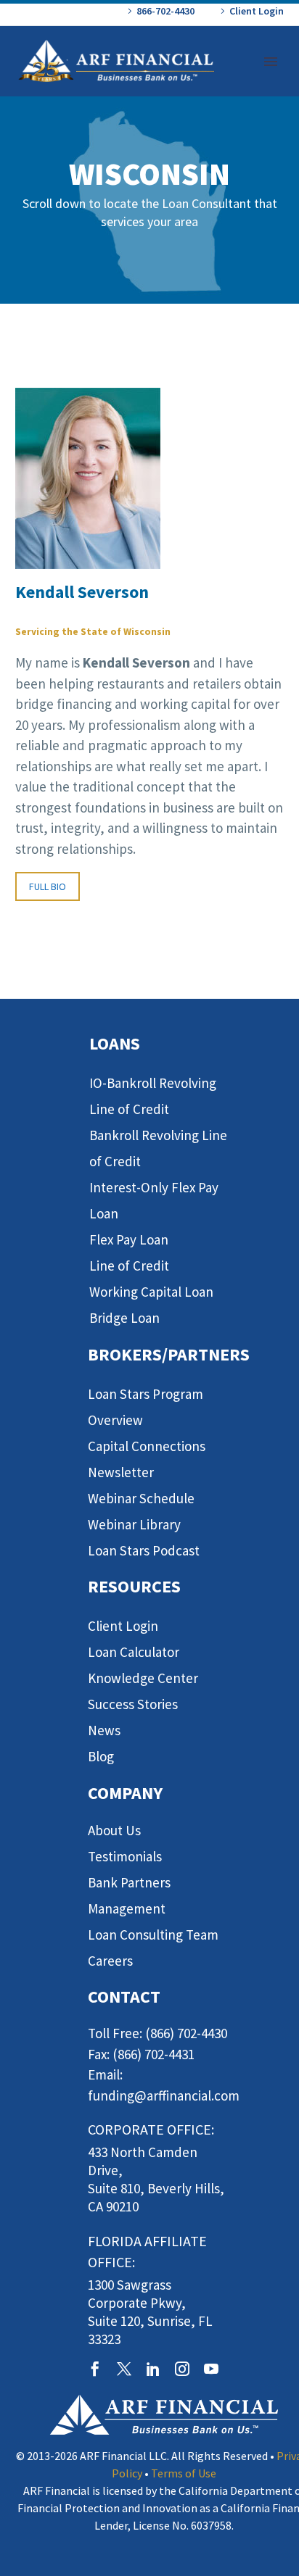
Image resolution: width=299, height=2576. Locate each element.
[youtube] (211, 2369)
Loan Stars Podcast (144, 1550)
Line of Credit (129, 1266)
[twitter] (124, 2369)
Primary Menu (271, 62)
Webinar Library (134, 1524)
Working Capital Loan (151, 1292)
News (104, 1730)
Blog (101, 1756)
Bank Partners (129, 1882)
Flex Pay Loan (129, 1239)
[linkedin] (153, 2369)
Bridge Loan (124, 1318)
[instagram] (182, 2369)
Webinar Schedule (141, 1498)
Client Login (257, 11)
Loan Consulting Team (153, 1935)
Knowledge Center (143, 1678)
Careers (110, 1961)
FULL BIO (48, 886)
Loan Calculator (134, 1652)
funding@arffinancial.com (164, 2095)
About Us (114, 1830)
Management (127, 1908)
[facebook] (95, 2369)
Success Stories (133, 1704)
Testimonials (125, 1856)
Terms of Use (184, 2473)
